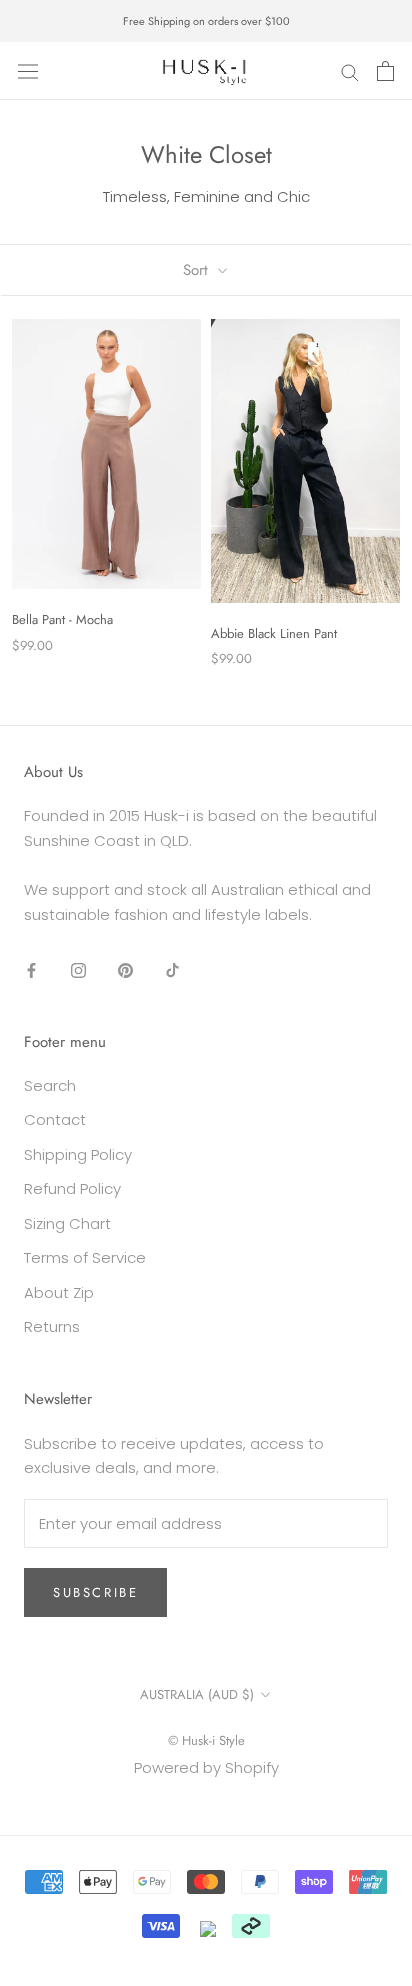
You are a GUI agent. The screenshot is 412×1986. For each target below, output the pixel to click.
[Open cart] (385, 71)
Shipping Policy (78, 1154)
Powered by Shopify (206, 1767)
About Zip (59, 1292)
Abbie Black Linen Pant (274, 633)
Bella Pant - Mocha (62, 619)
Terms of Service (85, 1257)
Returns (52, 1326)
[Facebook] (31, 969)
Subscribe (95, 1592)
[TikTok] (172, 969)
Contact (55, 1119)
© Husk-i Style (206, 1740)
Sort (198, 270)
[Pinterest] (125, 969)
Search (50, 1085)
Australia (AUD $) (197, 1694)
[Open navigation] (28, 71)
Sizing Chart (67, 1223)
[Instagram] (78, 969)
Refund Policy (72, 1188)
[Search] (350, 71)
